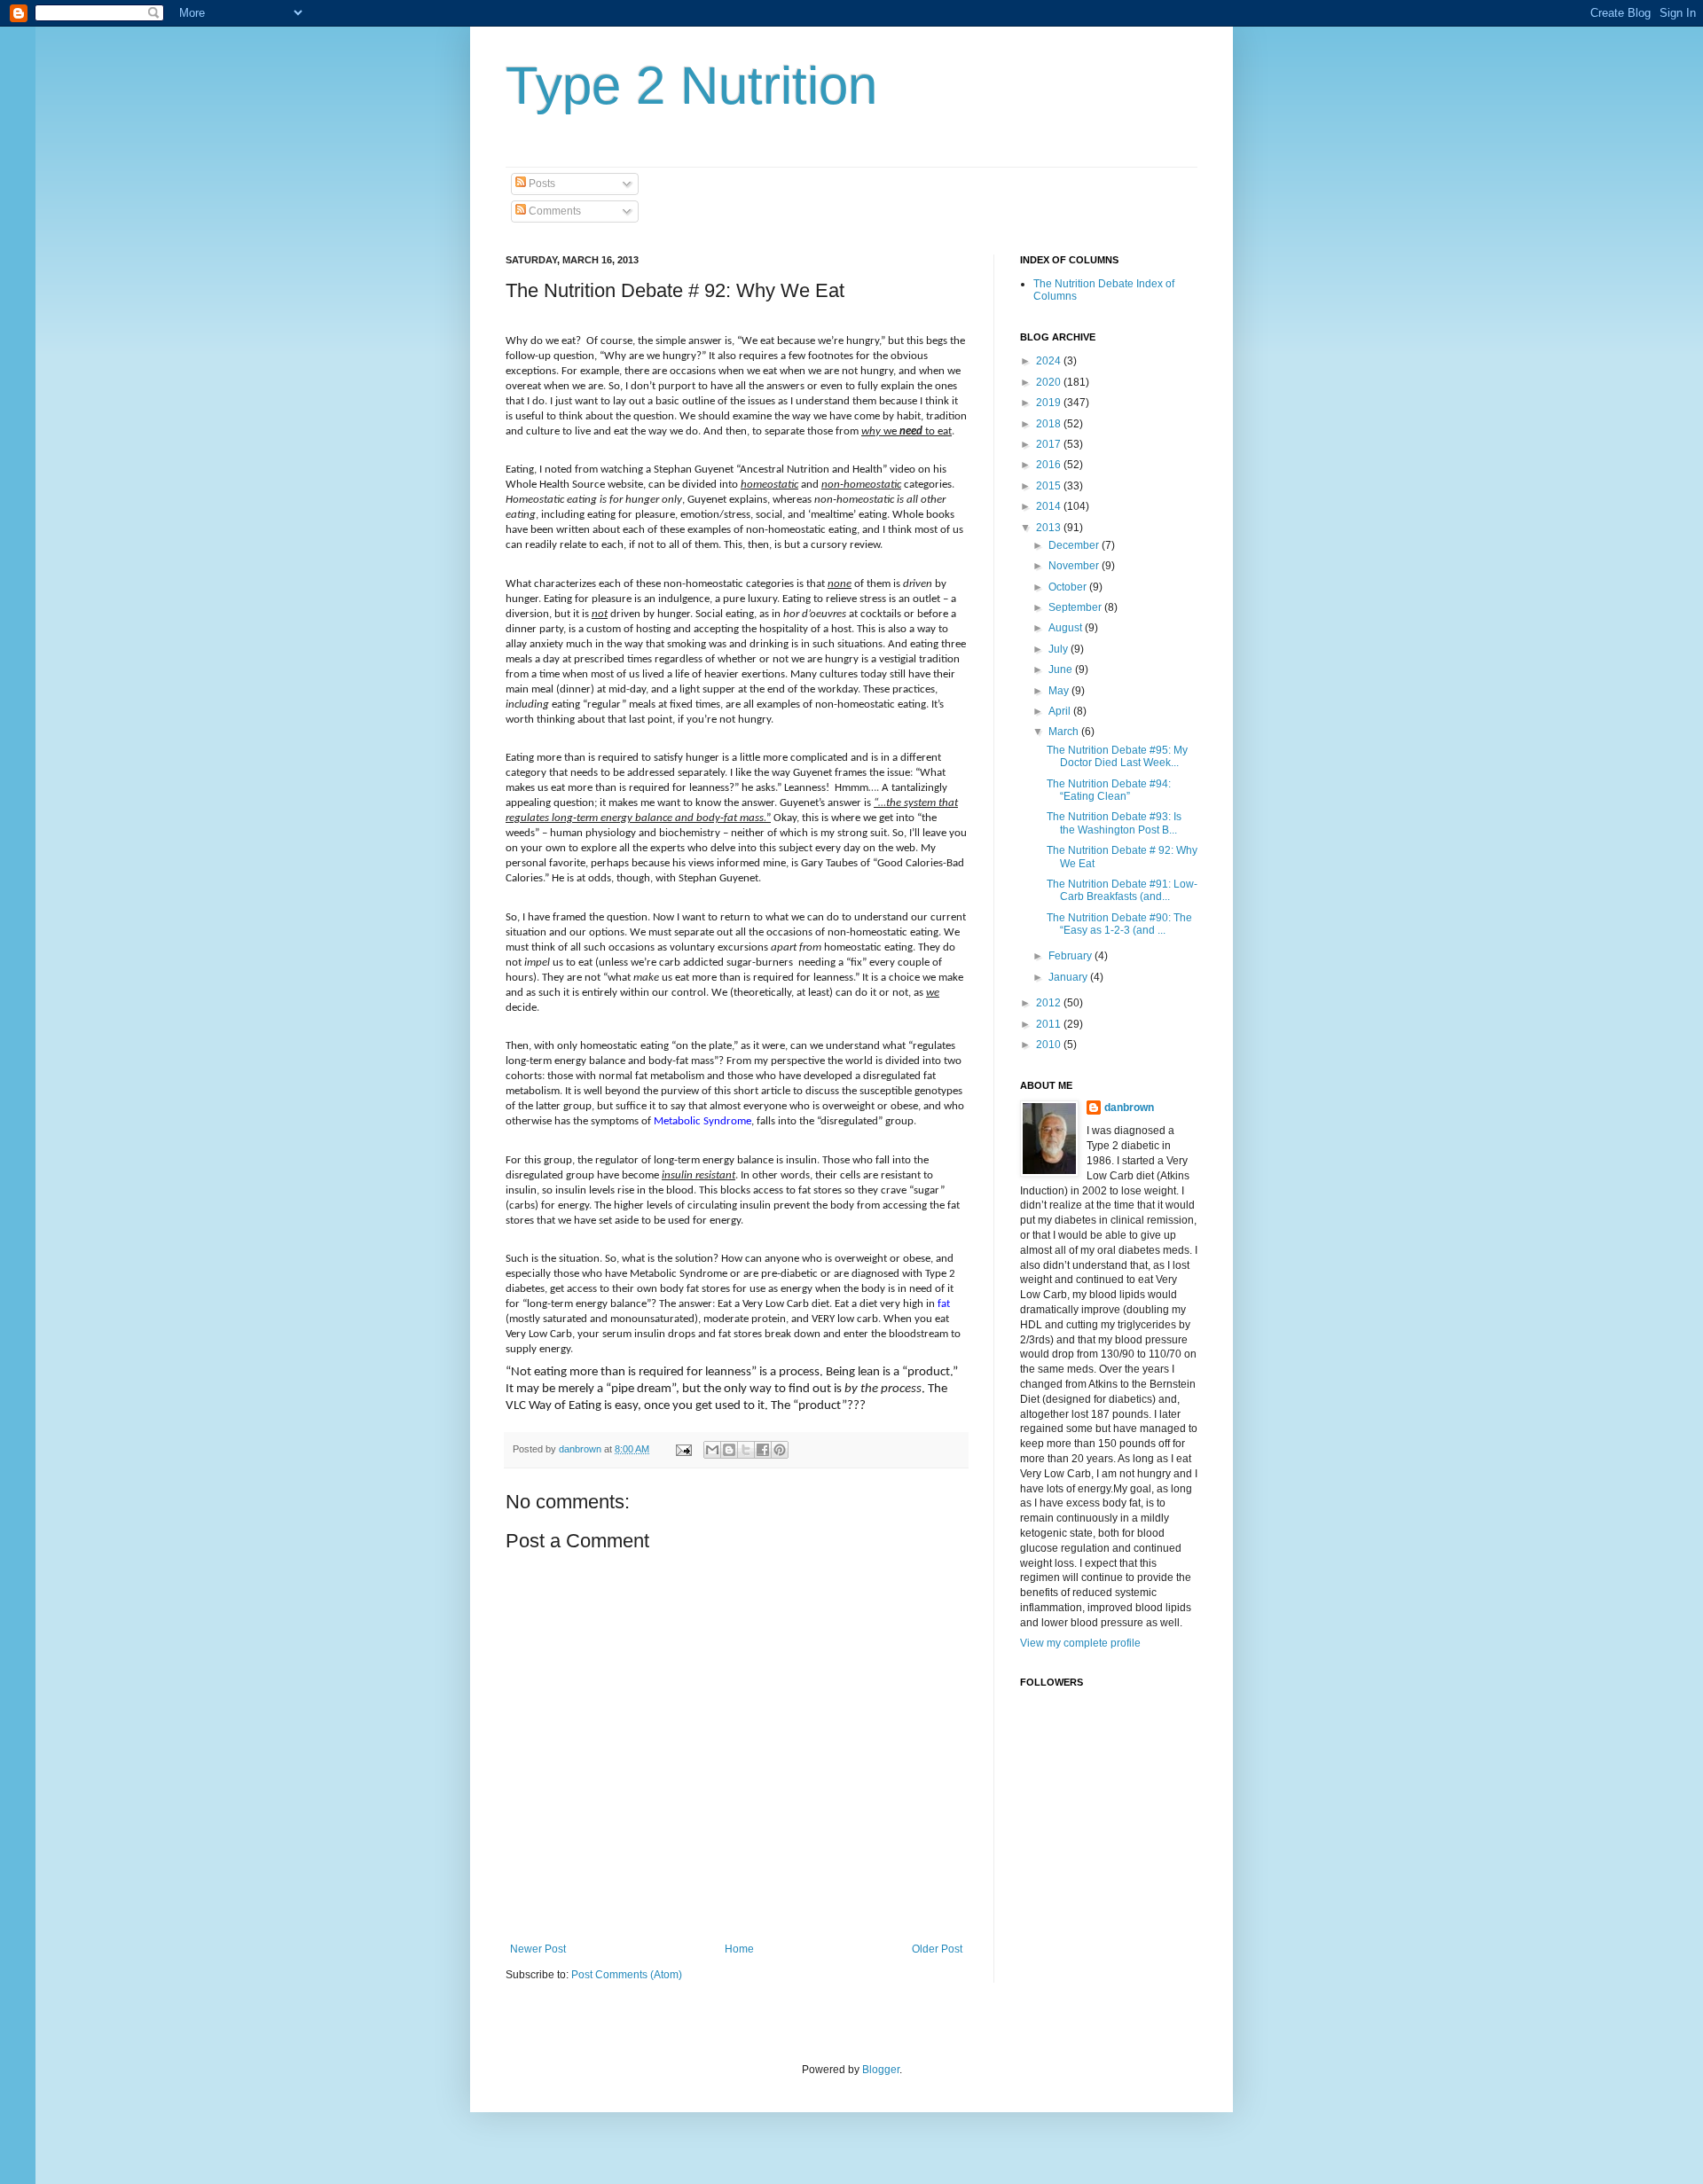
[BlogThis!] (729, 1450)
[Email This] (712, 1450)
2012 (1050, 1003)
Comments (553, 211)
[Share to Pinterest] (780, 1450)
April (1061, 711)
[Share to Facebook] (763, 1450)
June (1062, 669)
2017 (1050, 444)
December (1075, 545)
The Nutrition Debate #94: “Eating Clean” (1109, 790)
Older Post (937, 1949)
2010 (1050, 1045)
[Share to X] (746, 1450)
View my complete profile (1080, 1643)
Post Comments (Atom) (627, 1975)
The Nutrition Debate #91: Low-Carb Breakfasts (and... (1122, 890)
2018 (1050, 424)
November (1075, 566)
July (1059, 649)
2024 (1050, 361)
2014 (1050, 506)
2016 (1050, 465)
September (1076, 607)
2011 (1050, 1024)
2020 (1050, 382)
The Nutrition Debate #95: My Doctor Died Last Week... (1117, 756)
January (1069, 977)
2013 (1050, 528)
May (1060, 691)
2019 (1050, 403)
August (1067, 628)
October (1069, 587)
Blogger (881, 2070)
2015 (1050, 486)
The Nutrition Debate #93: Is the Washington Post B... (1114, 823)
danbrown (1129, 1108)
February (1071, 956)
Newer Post (538, 1949)
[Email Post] (683, 1449)
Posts (541, 184)
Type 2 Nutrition (691, 86)
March (1065, 732)
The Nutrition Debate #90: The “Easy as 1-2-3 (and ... (1119, 924)
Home (739, 1949)
